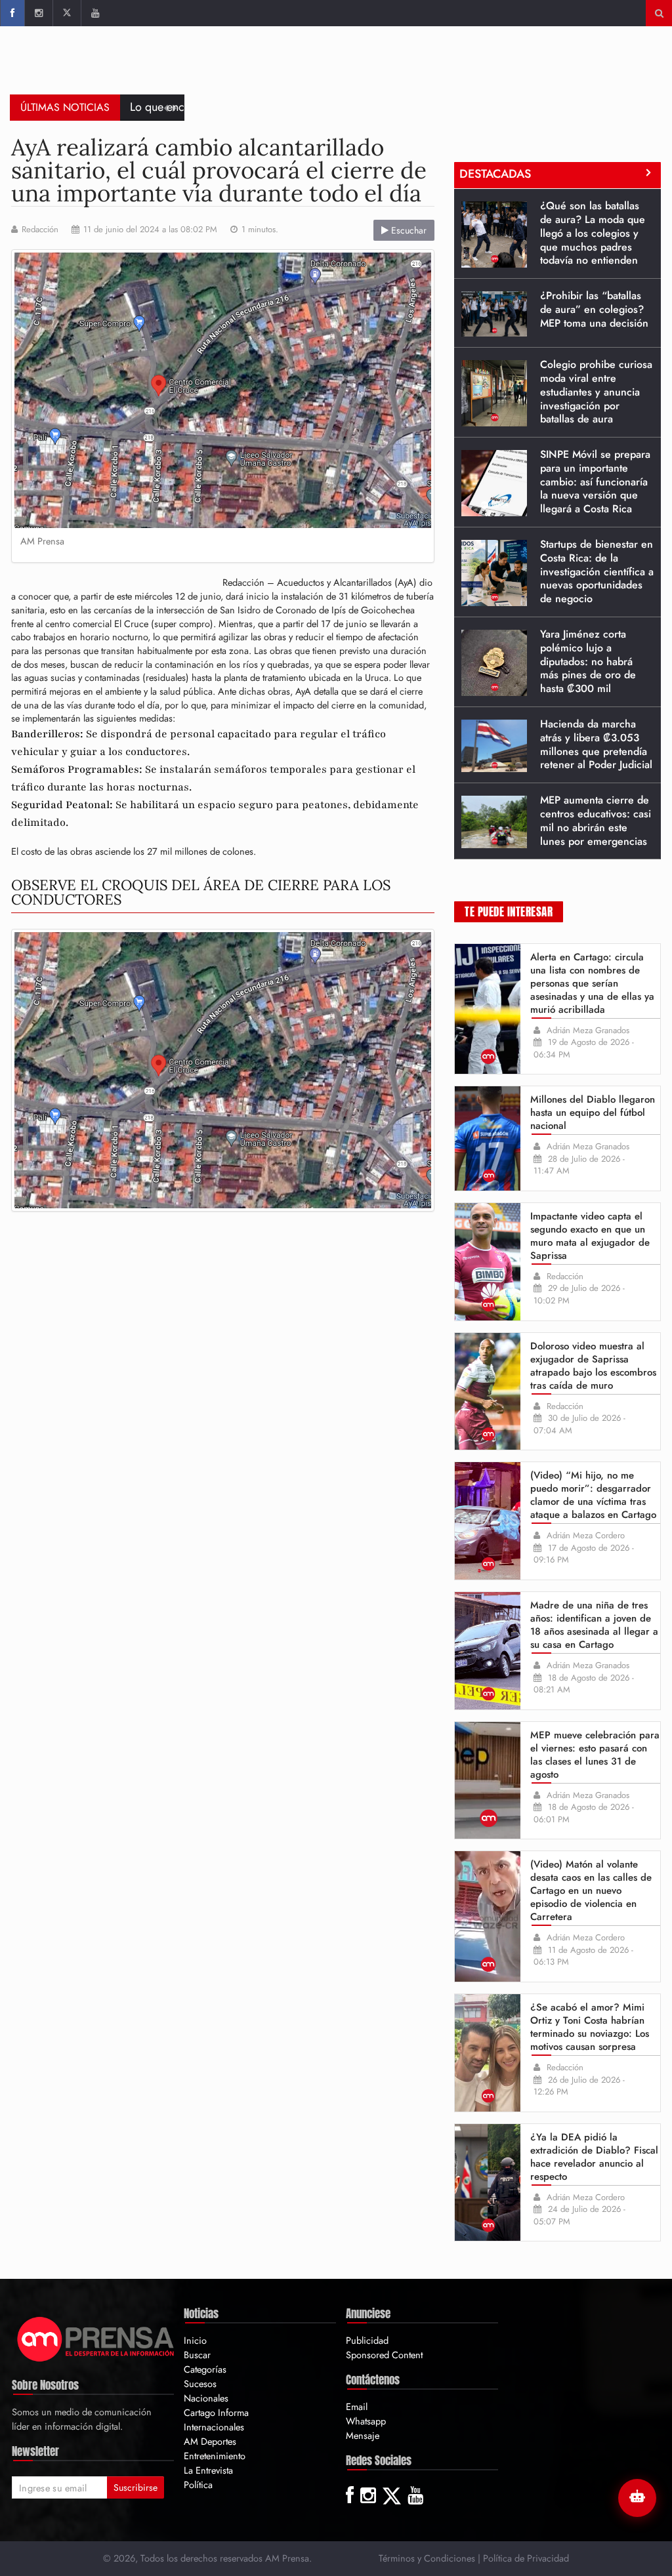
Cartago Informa (216, 2412)
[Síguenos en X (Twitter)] (67, 13)
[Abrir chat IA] (637, 2498)
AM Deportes (210, 2441)
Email (357, 2406)
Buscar (197, 2355)
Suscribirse (136, 2487)
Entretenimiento (215, 2456)
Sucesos (200, 2383)
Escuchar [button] (408, 230)
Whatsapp (366, 2421)
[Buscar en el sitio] (659, 13)
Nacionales (206, 2398)
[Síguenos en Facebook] (12, 13)
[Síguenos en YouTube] (95, 13)
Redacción (40, 230)
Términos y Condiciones (427, 2558)
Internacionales (214, 2427)
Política (198, 2484)
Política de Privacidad (526, 2558)
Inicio (195, 2340)
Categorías (205, 2369)
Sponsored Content (384, 2355)
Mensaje (363, 2435)
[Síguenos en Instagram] (38, 13)
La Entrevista (208, 2470)
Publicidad (367, 2340)
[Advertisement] (423, 69)
